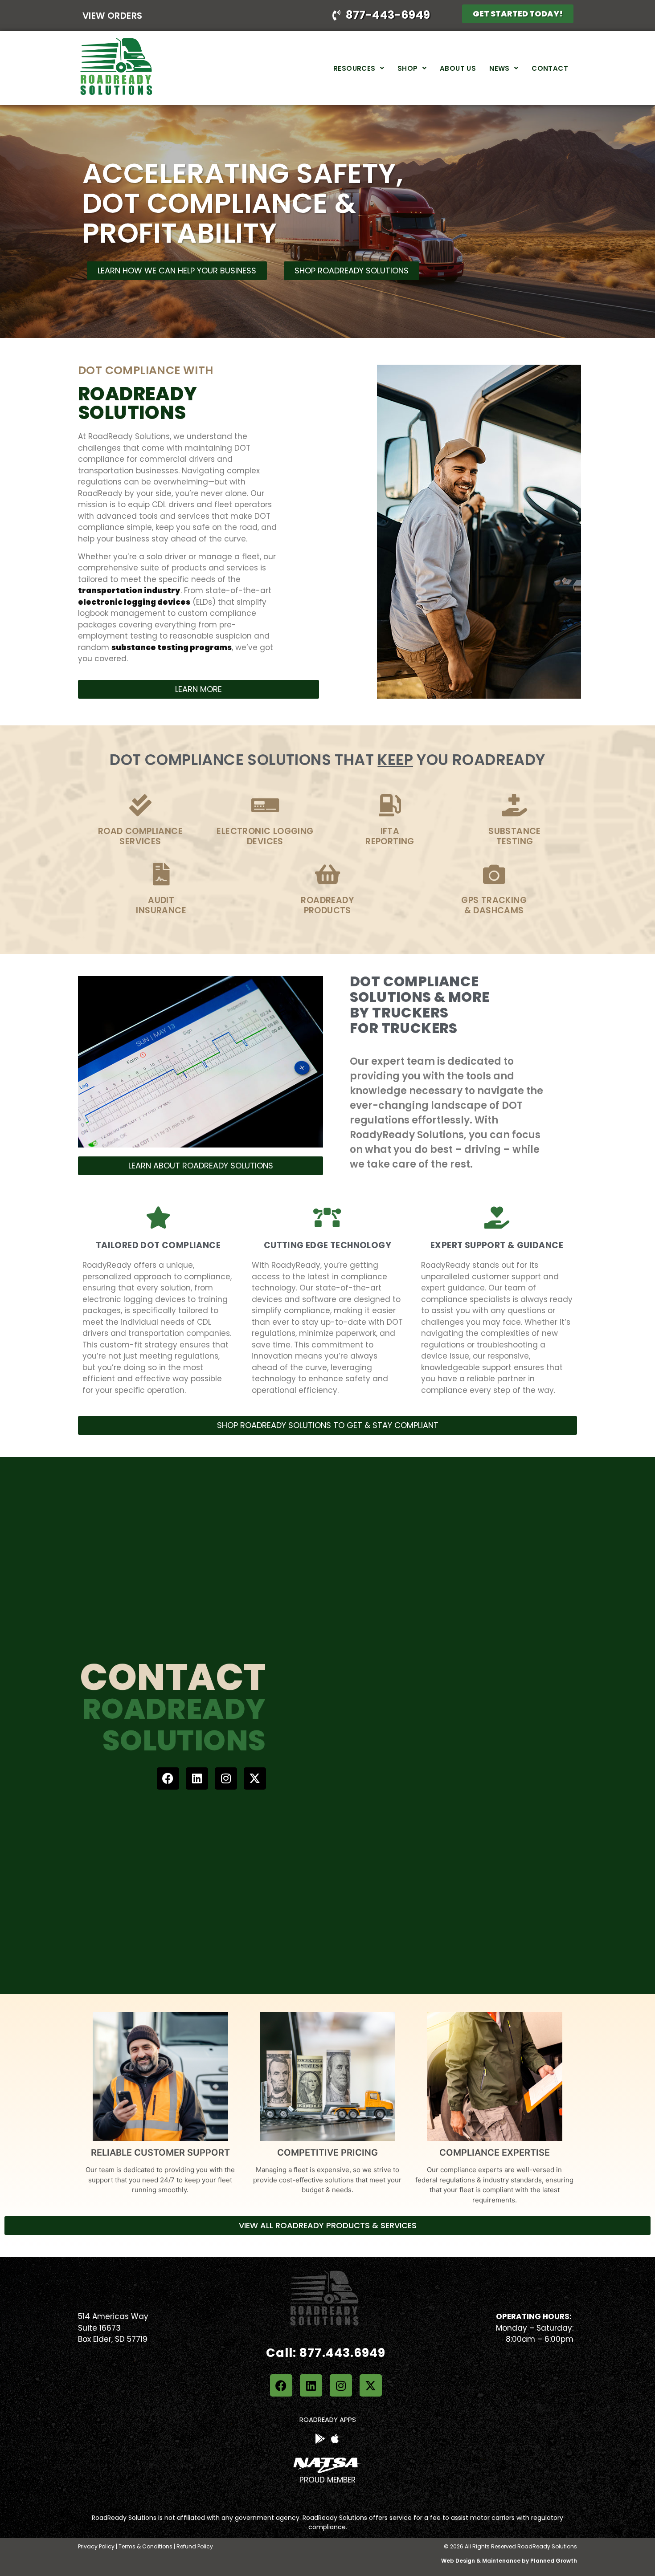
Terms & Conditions (145, 2546)
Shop (408, 68)
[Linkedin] (197, 1778)
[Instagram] (226, 1778)
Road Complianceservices (140, 836)
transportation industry (129, 590)
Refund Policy (195, 2546)
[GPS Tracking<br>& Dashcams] (494, 874)
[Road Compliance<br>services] (140, 805)
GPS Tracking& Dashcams (494, 905)
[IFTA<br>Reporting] (390, 805)
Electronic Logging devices (265, 836)
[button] (359, 68)
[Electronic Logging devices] (265, 805)
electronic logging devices (134, 602)
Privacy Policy (96, 2546)
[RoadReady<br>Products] (327, 874)
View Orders (112, 16)
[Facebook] (168, 1778)
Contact (550, 68)
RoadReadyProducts (328, 905)
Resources (354, 68)
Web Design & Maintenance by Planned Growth (509, 2561)
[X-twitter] (255, 1778)
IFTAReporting (390, 836)
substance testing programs (172, 647)
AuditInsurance (161, 905)
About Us (458, 68)
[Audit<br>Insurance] (161, 874)
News (499, 68)
